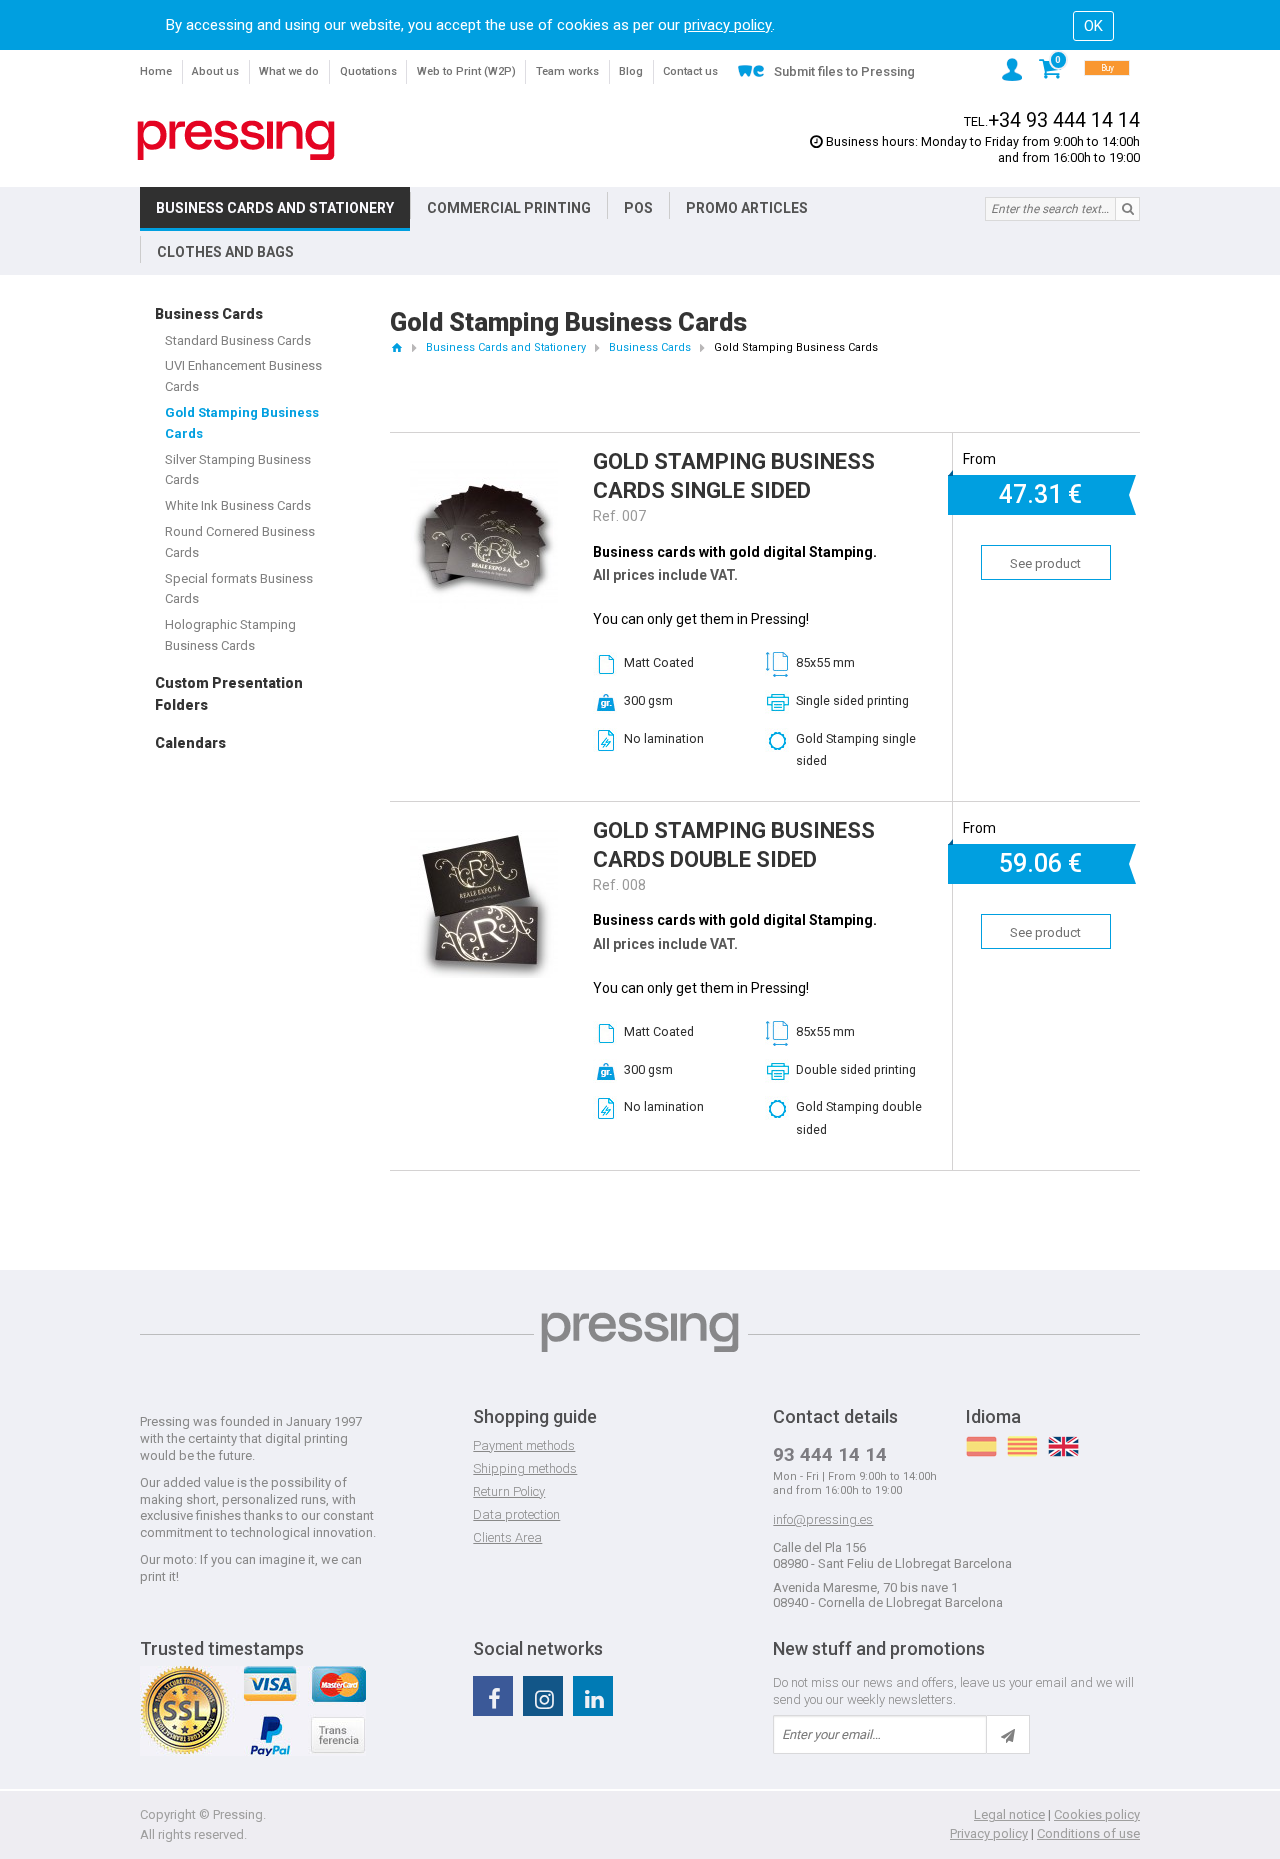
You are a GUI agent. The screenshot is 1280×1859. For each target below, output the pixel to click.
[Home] (396, 347)
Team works (567, 71)
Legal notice (1009, 1814)
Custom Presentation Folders (229, 694)
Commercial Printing (509, 208)
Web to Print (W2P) (466, 71)
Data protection (516, 1514)
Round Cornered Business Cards (240, 542)
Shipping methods (525, 1468)
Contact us (690, 71)
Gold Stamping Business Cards (242, 423)
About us (215, 71)
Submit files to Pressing (844, 71)
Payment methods (524, 1445)
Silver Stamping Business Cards (238, 470)
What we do (289, 71)
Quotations (368, 71)
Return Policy (509, 1491)
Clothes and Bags (225, 252)
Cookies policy (1097, 1814)
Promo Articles (747, 208)
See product (1045, 563)
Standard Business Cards (238, 340)
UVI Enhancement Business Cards (243, 376)
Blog (631, 71)
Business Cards (209, 314)
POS (638, 208)
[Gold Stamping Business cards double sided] (484, 839)
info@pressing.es (823, 1519)
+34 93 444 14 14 (1064, 120)
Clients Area (507, 1537)
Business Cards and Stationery (275, 208)
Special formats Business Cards (239, 589)
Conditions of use (1088, 1833)
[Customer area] (1012, 69)
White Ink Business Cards (238, 505)
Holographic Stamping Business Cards (230, 635)
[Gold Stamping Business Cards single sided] (484, 470)
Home (156, 71)
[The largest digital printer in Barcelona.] (236, 140)
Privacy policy (989, 1833)
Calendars (190, 743)
